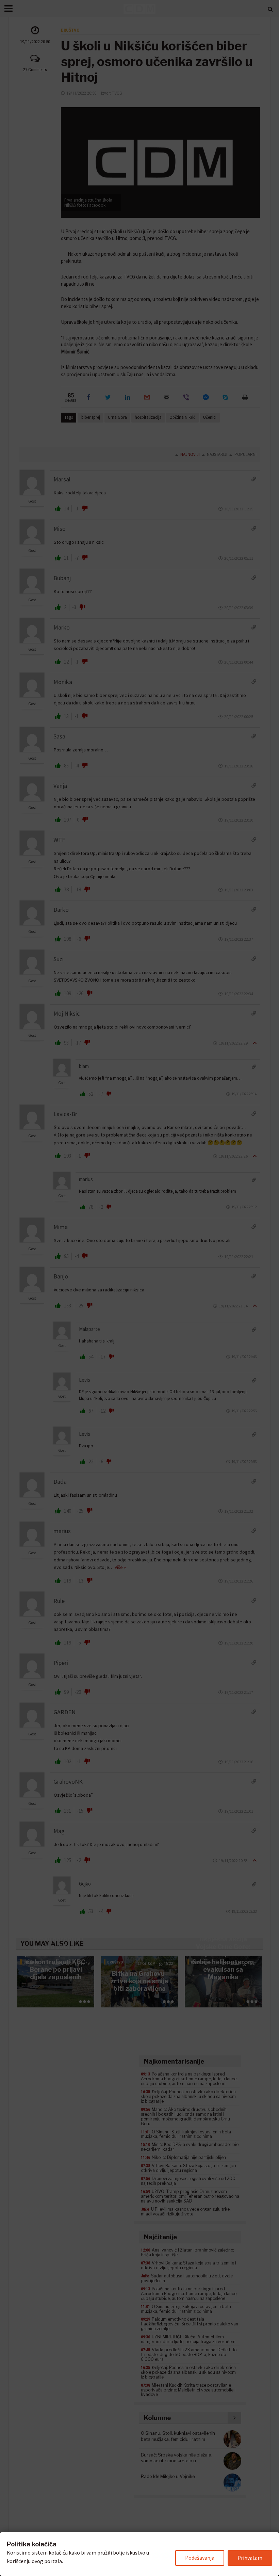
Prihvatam (250, 2558)
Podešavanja (200, 2558)
